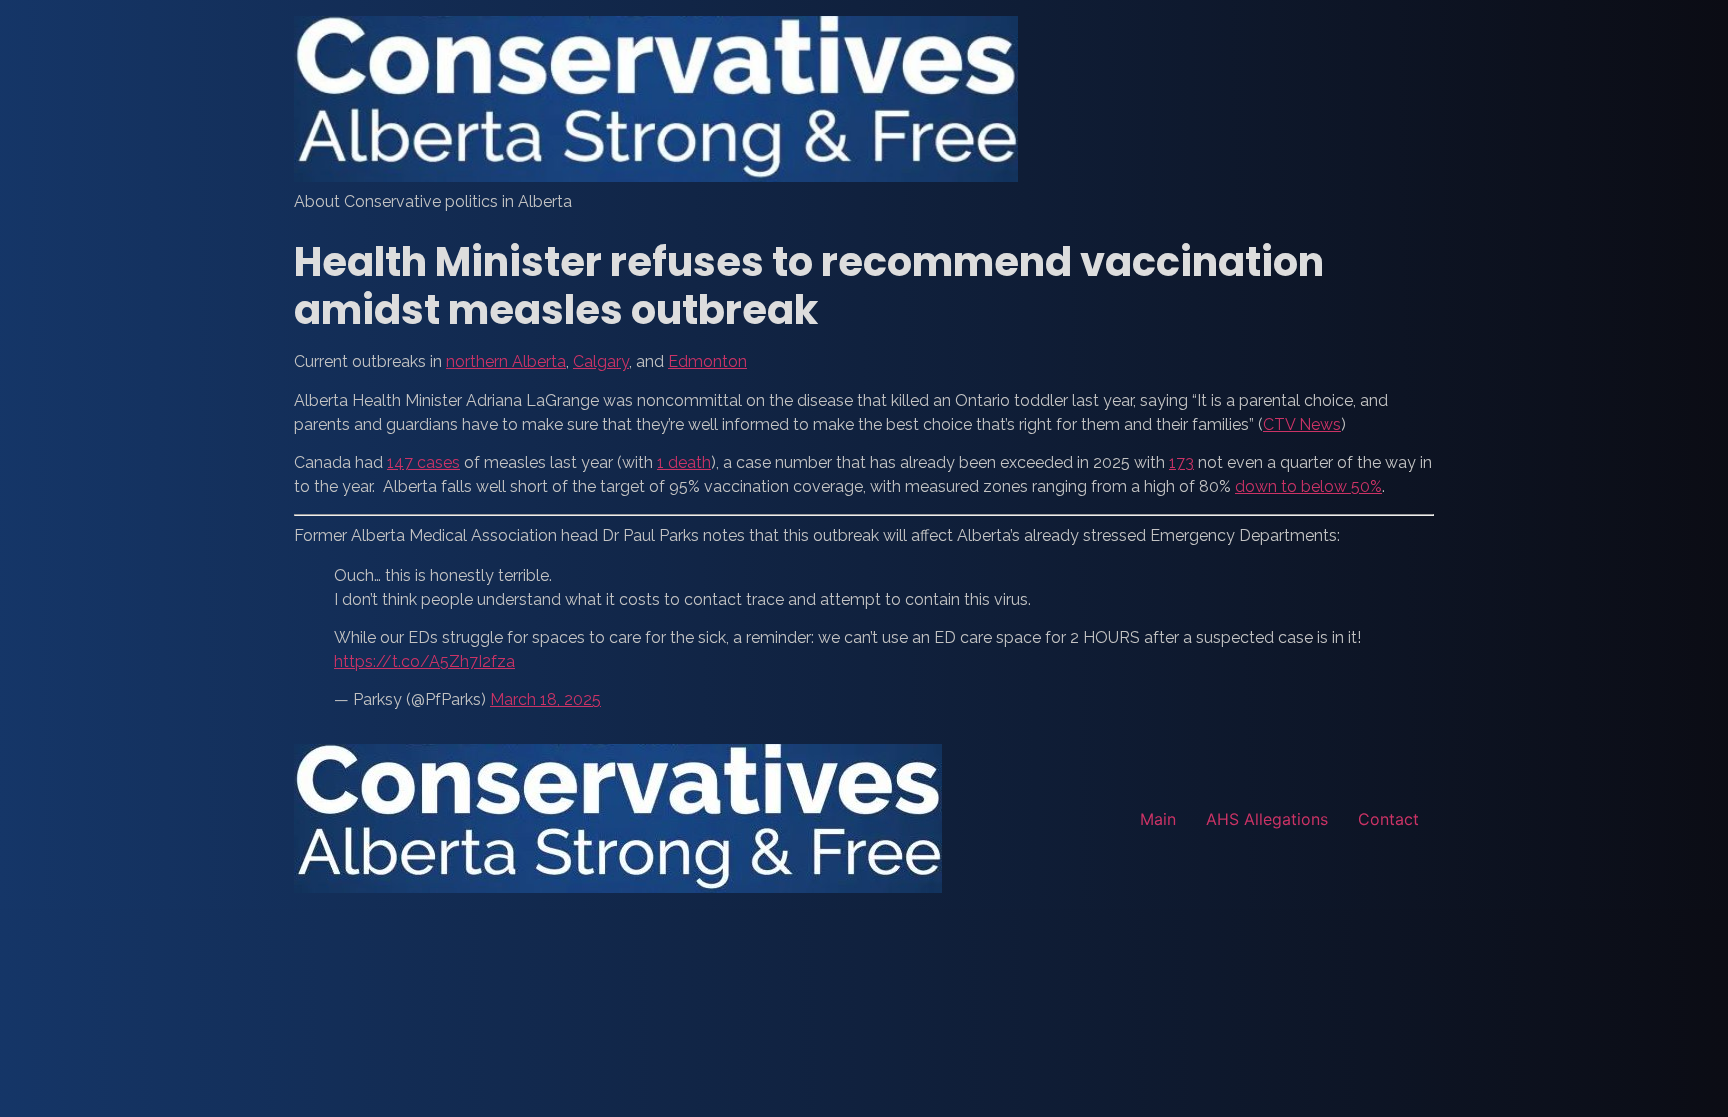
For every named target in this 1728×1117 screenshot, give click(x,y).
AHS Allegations (1267, 819)
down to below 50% (1308, 486)
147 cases (423, 462)
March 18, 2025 (545, 699)
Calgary (601, 361)
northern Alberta (506, 361)
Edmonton (707, 361)
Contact (1388, 819)
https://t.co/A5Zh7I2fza (424, 661)
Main (1158, 819)
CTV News (1302, 424)
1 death (684, 462)
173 (1181, 462)
